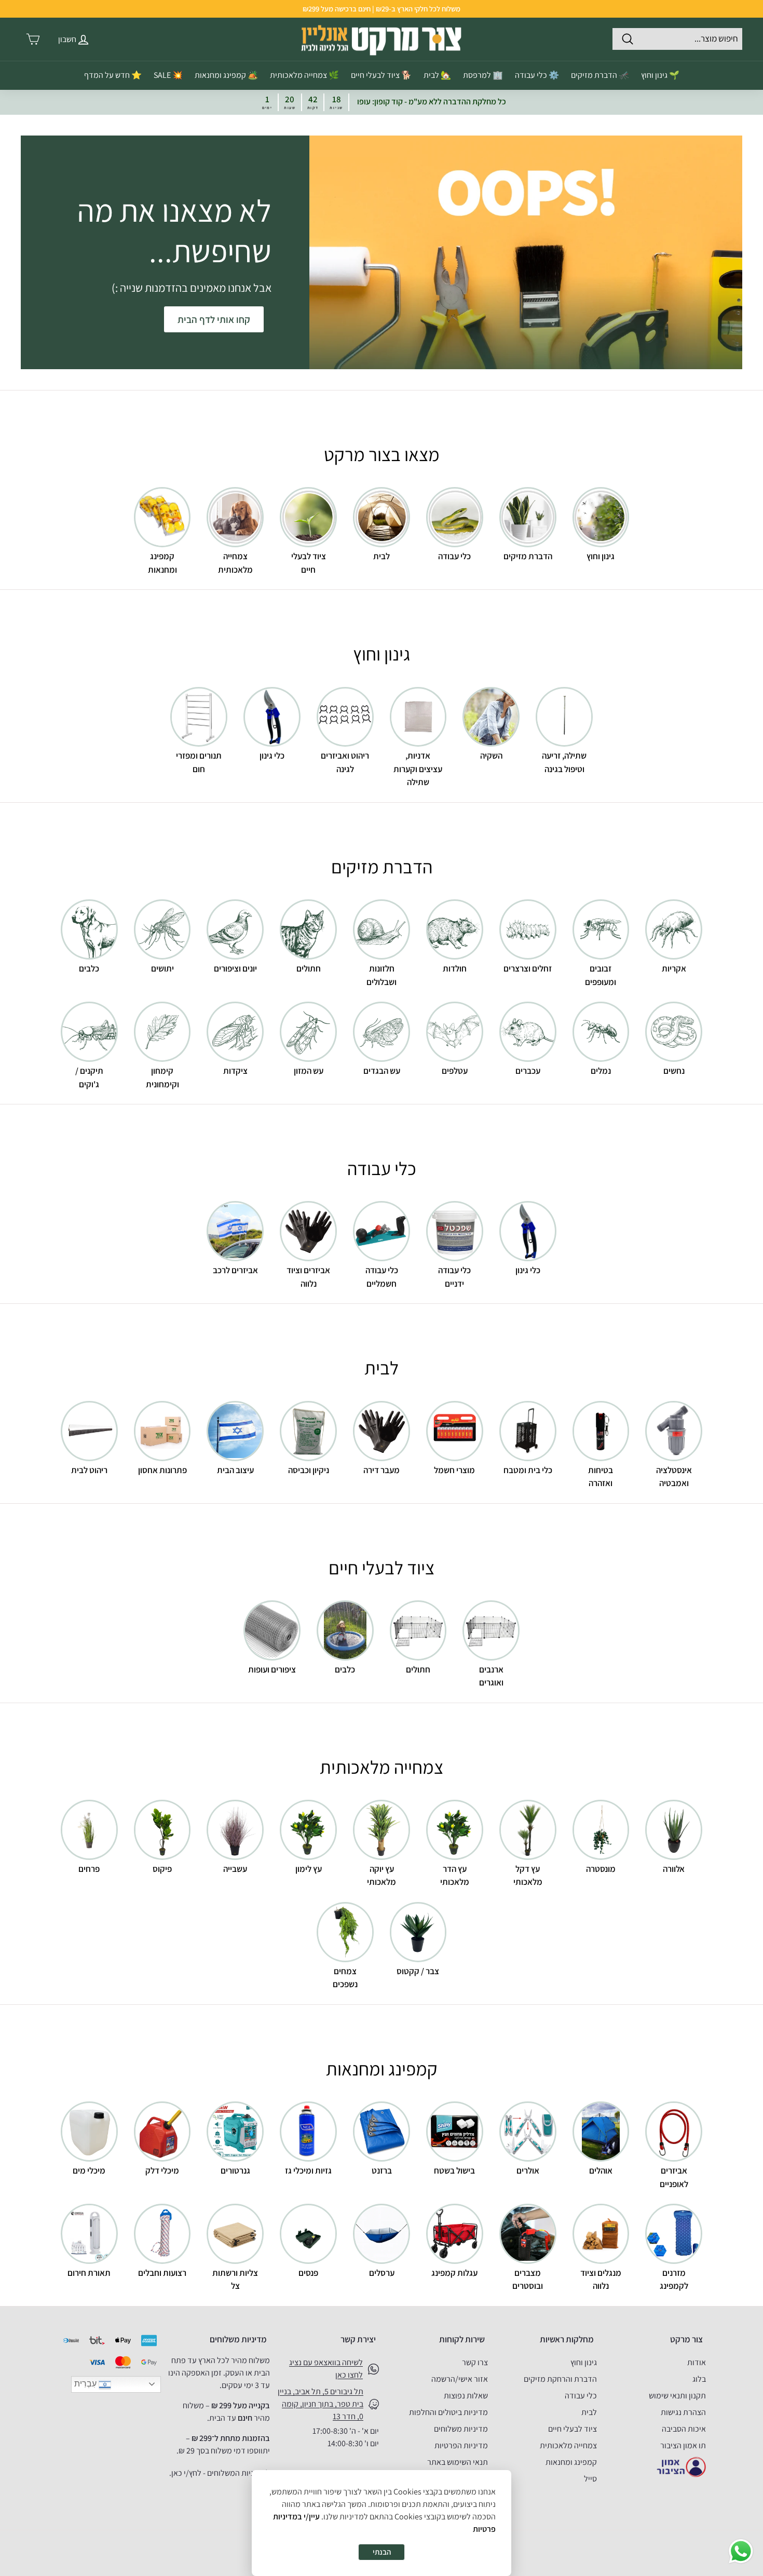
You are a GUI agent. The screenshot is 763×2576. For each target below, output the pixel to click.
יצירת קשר (358, 2339)
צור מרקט (686, 2339)
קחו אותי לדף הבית (214, 319)
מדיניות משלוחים (461, 2429)
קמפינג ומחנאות (571, 2462)
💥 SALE (168, 75)
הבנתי (382, 2552)
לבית (589, 2412)
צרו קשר (475, 2362)
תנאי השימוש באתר (458, 2462)
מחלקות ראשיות (567, 2339)
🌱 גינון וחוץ (660, 75)
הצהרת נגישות (683, 2412)
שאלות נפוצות (466, 2396)
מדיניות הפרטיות (461, 2445)
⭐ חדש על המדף (113, 75)
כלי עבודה (581, 2396)
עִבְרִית (86, 2384)
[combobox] (677, 39)
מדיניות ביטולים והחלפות (448, 2412)
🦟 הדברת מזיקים (600, 75)
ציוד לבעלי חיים (573, 2429)
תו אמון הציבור (683, 2445)
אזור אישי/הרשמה (460, 2379)
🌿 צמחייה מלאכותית (304, 75)
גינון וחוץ (584, 2362)
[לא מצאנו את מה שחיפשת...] (526, 252)
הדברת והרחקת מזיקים (560, 2379)
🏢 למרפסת (483, 75)
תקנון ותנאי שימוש (677, 2396)
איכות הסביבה (684, 2429)
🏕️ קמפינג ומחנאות (226, 75)
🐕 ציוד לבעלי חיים (381, 75)
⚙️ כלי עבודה (537, 75)
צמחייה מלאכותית (568, 2445)
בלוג (699, 2379)
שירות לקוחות (462, 2339)
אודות (697, 2362)
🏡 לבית (437, 75)
